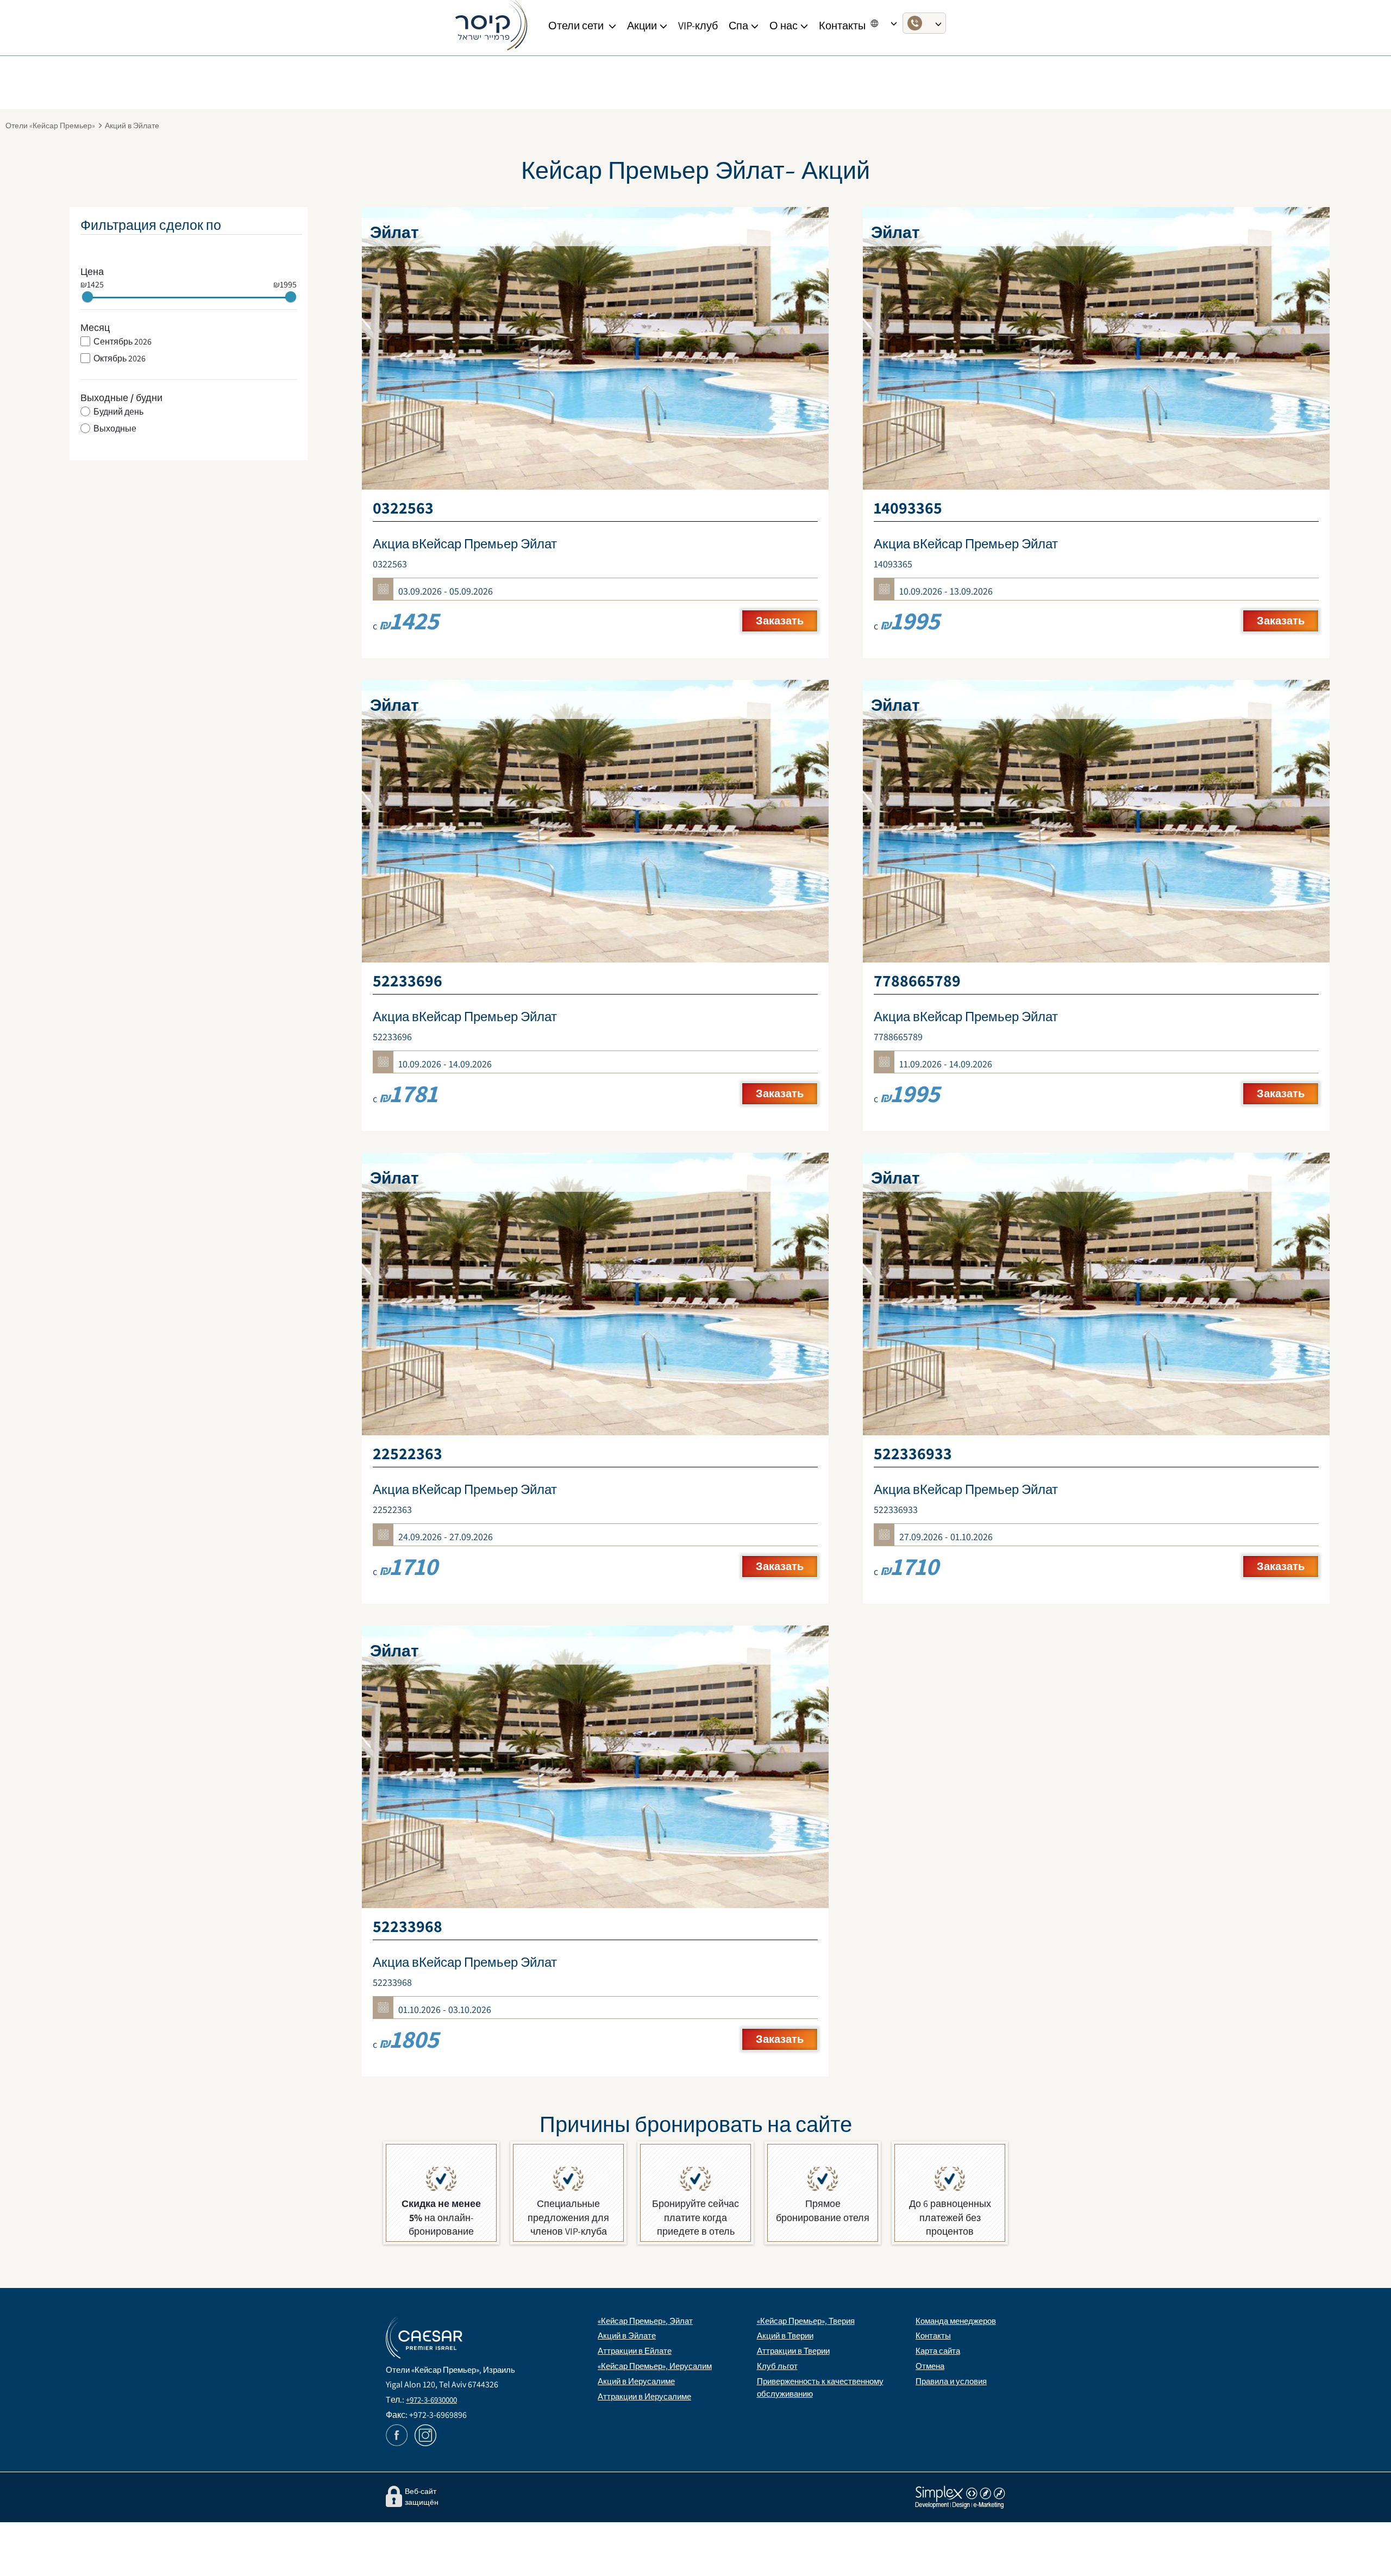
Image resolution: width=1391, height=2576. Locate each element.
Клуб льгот (777, 2366)
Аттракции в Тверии (793, 2351)
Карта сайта (938, 2351)
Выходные (115, 429)
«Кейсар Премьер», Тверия (806, 2321)
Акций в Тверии (785, 2336)
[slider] (87, 297)
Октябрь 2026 (120, 359)
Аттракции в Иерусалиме (644, 2396)
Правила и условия (951, 2381)
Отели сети (577, 26)
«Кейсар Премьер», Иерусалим (655, 2366)
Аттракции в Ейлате (635, 2351)
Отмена (930, 2366)
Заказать (780, 621)
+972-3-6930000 (431, 2400)
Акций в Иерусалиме (636, 2381)
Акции (642, 26)
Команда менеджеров (956, 2321)
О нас (784, 26)
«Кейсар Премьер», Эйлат (645, 2321)
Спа (738, 26)
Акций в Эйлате (627, 2336)
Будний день (118, 412)
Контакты (933, 2336)
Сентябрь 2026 (123, 342)
